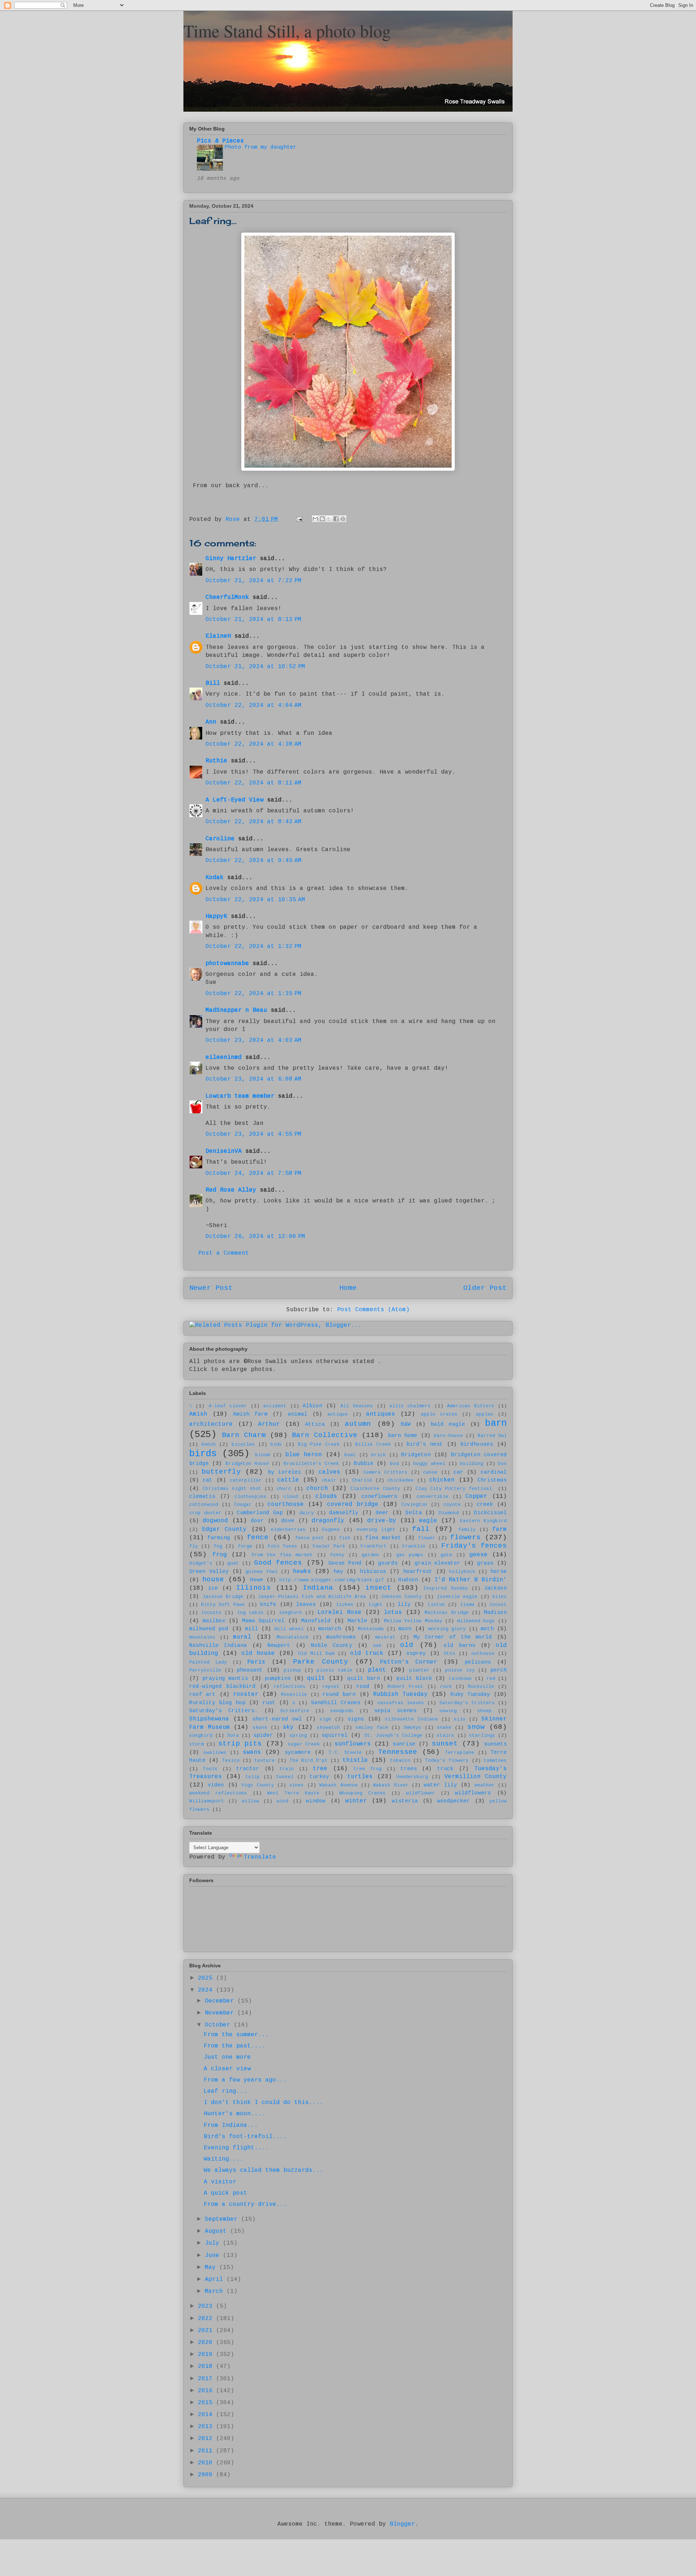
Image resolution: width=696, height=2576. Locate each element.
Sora (233, 1736)
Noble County (332, 1645)
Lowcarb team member (240, 1096)
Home (348, 1288)
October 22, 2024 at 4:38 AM (254, 744)
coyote (452, 1505)
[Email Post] (300, 519)
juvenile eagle (457, 1597)
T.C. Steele (345, 1753)
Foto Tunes (283, 1546)
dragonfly (328, 1521)
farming (219, 1538)
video (216, 1785)
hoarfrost (418, 1571)
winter (356, 1801)
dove (288, 1521)
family (467, 1530)
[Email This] (315, 519)
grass (485, 1563)
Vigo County (258, 1785)
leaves (306, 1604)
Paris (256, 1662)
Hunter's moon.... (235, 2114)
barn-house (448, 1436)
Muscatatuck (293, 1637)
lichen (345, 1605)
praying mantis (225, 1678)
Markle (357, 1621)
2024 (207, 1990)
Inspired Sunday (446, 1588)
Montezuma (371, 1629)
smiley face (372, 1728)
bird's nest (425, 1444)
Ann (211, 722)
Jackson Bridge (223, 1597)
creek (485, 1504)
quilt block (414, 1678)
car (458, 1472)
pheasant (250, 1670)
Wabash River (391, 1785)
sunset (445, 1744)
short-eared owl (277, 1719)
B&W (406, 1424)
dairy (307, 1513)
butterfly (221, 1472)
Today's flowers (447, 1761)
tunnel (285, 1777)
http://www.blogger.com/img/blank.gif (332, 1580)
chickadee (401, 1480)
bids (276, 1444)
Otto (449, 1654)
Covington (414, 1505)
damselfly (344, 1513)
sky (288, 1727)
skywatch (328, 1728)
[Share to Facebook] (336, 519)
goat (233, 1563)
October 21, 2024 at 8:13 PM (254, 620)
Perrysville (205, 1670)
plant (377, 1670)
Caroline (222, 839)
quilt (316, 1678)
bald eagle (448, 1424)
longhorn (290, 1613)
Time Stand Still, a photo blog (287, 30)
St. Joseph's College (393, 1736)
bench (209, 1444)
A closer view (227, 2069)
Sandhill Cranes (336, 1703)
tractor (248, 1769)
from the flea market (282, 1555)
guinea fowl (262, 1572)
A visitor (220, 2182)
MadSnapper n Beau (236, 1010)
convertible (432, 1497)
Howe (257, 1580)
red (491, 1679)
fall (421, 1529)
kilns (500, 1597)
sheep (485, 1711)
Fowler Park (329, 1546)
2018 (207, 2366)
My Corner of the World (453, 1637)
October (219, 2025)
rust (269, 1703)
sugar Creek (304, 1744)
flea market (383, 1538)
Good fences (278, 1563)
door (257, 1521)
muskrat (385, 1637)
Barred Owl (492, 1436)
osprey (416, 1653)
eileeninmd (224, 1057)
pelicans (478, 1662)
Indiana (318, 1588)
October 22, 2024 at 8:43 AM (254, 822)
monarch (330, 1629)
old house (258, 1653)
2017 (207, 2379)
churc (284, 1489)
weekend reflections (218, 1793)
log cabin (250, 1613)
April (216, 2279)
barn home (403, 1436)
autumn (358, 1424)
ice (213, 1588)
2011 (207, 2451)
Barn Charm (244, 1435)
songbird (201, 1736)
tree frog (368, 1769)
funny (337, 1555)
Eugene (331, 1530)
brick (378, 1455)
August (217, 2231)
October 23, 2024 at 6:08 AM (254, 1079)
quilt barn (364, 1678)
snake (444, 1728)
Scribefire (295, 1711)
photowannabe (227, 964)
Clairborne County (375, 1489)
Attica (315, 1424)
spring (298, 1736)
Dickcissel (490, 1513)
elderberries (288, 1530)
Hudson (408, 1580)
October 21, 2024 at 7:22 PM (254, 581)
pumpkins (278, 1678)
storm (196, 1744)
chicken (442, 1480)
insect (378, 1588)
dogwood (215, 1521)
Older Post (485, 1288)
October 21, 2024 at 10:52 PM (255, 667)
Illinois (253, 1588)
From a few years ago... (245, 2080)
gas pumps (410, 1555)
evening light (376, 1530)
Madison (495, 1612)
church (317, 1488)
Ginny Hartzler (231, 559)
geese (478, 1555)
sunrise (404, 1744)
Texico (231, 1761)
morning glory (447, 1629)
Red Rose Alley (231, 1190)
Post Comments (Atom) (373, 1310)
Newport (279, 1645)
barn (496, 1423)
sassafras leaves (401, 1703)
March (216, 2291)
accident (275, 1406)
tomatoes (495, 1761)
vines (297, 1785)
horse (499, 1571)
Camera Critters (385, 1472)
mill (252, 1629)
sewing (448, 1711)
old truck (367, 1653)
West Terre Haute (293, 1793)
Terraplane (460, 1753)
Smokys (413, 1728)
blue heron (304, 1455)
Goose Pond (345, 1563)
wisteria (405, 1801)
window (316, 1801)
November (221, 2013)
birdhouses (477, 1444)
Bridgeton (416, 1455)
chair (329, 1480)
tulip (253, 1777)
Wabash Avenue (338, 1785)
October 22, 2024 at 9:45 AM (254, 861)
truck (445, 1769)
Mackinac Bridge (446, 1613)
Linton (436, 1605)
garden (370, 1555)
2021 (207, 2331)
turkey (319, 1777)
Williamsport (207, 1801)
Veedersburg (412, 1777)
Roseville (294, 1695)
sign (326, 1719)
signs (356, 1719)
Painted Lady (208, 1662)
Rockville (481, 1687)
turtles (360, 1777)
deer (382, 1513)
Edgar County (224, 1529)
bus (502, 1464)
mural (242, 1637)
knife (268, 1604)
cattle (288, 1480)
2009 (207, 2475)
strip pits (240, 1744)
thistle (355, 1760)
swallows (215, 1753)
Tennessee (398, 1752)
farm (500, 1529)
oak (377, 1646)
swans (252, 1752)
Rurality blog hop (217, 1703)
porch (499, 1670)
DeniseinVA (224, 1151)
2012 (207, 2439)
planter (419, 1670)
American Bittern (471, 1406)
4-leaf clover (228, 1406)
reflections (290, 1687)
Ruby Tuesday (470, 1694)
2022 (207, 2319)
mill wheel (289, 1629)
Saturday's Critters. (223, 1711)
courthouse (286, 1504)
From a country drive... (245, 2204)
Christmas (492, 1480)
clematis (202, 1496)
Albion (312, 1406)
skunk (260, 1728)
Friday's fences (474, 1546)
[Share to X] (329, 519)
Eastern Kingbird (483, 1521)
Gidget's (201, 1563)
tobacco (400, 1761)
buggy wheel (429, 1464)
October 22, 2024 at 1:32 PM (254, 947)
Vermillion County (476, 1777)
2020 (207, 2343)
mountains (202, 1637)
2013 (207, 2427)
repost (331, 1687)
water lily (440, 1785)
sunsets (495, 1744)
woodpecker (453, 1801)
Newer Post (211, 1288)
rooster (246, 1694)
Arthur (269, 1424)
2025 (207, 1978)
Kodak (215, 878)
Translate (260, 1857)
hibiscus (373, 1571)
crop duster (205, 1513)
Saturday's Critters (467, 1703)
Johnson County (401, 1597)
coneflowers (379, 1496)
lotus (393, 1612)
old (407, 1645)
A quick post (225, 2193)
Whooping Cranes (362, 1793)
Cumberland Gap (260, 1513)
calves (330, 1472)
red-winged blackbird (222, 1686)
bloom (262, 1455)
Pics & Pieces (220, 141)
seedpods (342, 1711)
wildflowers (473, 1793)
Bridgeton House (247, 1464)
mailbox (214, 1621)
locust (498, 1605)
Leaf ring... (225, 2091)
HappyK (216, 916)
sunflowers (353, 1744)
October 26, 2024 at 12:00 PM (255, 1237)
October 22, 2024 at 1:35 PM (254, 994)
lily (404, 1604)
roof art (202, 1694)
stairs (446, 1736)
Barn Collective (324, 1435)
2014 (207, 2415)
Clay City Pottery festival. (455, 1489)
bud (394, 1464)
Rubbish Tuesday (400, 1694)
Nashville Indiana (218, 1645)
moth (487, 1629)
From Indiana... (231, 2125)
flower (427, 1538)
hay (338, 1571)
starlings (482, 1736)
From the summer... (236, 2035)
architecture (211, 1424)
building (472, 1464)
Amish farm (250, 1414)
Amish (198, 1414)
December (221, 2001)
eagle (428, 1521)
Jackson (495, 1588)
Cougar (243, 1505)
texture (265, 1761)
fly (194, 1546)
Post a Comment (224, 1253)
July (214, 2243)
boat (350, 1455)
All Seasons (357, 1406)
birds (203, 1454)
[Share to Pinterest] (343, 519)
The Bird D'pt (309, 1761)
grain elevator (438, 1563)
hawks (302, 1571)
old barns (459, 1645)
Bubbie (364, 1463)
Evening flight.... (236, 2148)
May (212, 2268)
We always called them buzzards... (264, 2170)
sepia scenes (395, 1711)
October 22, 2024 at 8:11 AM (254, 783)
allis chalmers (410, 1406)
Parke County (320, 1662)
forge (245, 1546)
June (214, 2256)
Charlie (362, 1480)
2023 (207, 2306)
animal (298, 1414)
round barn (339, 1694)
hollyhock (462, 1572)
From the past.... (235, 2046)
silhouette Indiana (411, 1719)
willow (250, 1801)
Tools (210, 1769)
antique (337, 1414)
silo (460, 1719)
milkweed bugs (476, 1621)
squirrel (335, 1735)
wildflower (420, 1793)
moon (405, 1629)
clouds (326, 1496)
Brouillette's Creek (311, 1464)
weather (485, 1785)
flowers (465, 1537)
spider (263, 1735)
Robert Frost (405, 1687)
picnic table (335, 1670)
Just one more (227, 2057)
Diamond (449, 1513)
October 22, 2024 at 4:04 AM (254, 705)
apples (485, 1414)
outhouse (483, 1654)
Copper (476, 1496)
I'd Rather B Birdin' (471, 1580)
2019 (207, 2355)
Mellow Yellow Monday (413, 1621)
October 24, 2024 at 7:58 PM (254, 1173)
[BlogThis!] (322, 519)
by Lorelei (285, 1472)
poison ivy (460, 1670)
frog (220, 1555)
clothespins (250, 1497)
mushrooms (341, 1637)
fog (218, 1546)
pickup (293, 1670)
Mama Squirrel (264, 1621)
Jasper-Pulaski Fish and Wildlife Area (312, 1597)
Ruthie (216, 761)
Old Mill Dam (316, 1654)
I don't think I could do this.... (264, 2103)
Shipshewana (209, 1719)
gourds (388, 1563)
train (287, 1769)
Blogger (402, 2524)
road (363, 1686)
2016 (207, 2391)
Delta (414, 1513)
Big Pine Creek (319, 1444)
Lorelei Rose (339, 1612)
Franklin (414, 1546)
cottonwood (204, 1505)
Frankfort (374, 1546)
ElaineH (218, 636)
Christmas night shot (232, 1489)
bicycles (243, 1444)
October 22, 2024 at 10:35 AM (255, 900)
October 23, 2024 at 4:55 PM (254, 1134)
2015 (207, 2403)
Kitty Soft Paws (223, 1605)
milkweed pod (209, 1629)
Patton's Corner (409, 1662)
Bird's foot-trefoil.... (245, 2137)
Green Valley (209, 1571)
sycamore (298, 1752)
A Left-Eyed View (235, 800)
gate (446, 1555)
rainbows (460, 1679)
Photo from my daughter (261, 147)
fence (258, 1537)
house (213, 1579)
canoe (430, 1472)
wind (282, 1801)
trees (409, 1769)
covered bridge (353, 1504)
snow (476, 1727)
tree (320, 1769)
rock (446, 1687)
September (223, 2219)
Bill (215, 683)
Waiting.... (224, 2159)
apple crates (439, 1414)
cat (208, 1480)
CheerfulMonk (227, 597)
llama (467, 1605)
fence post (310, 1538)
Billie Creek (373, 1444)
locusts (211, 1613)
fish (345, 1538)
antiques (381, 1414)
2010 (207, 2463)
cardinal (494, 1472)
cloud (291, 1497)
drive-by (382, 1521)
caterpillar (246, 1480)
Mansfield (316, 1621)
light (376, 1605)
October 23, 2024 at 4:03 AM (254, 1040)
